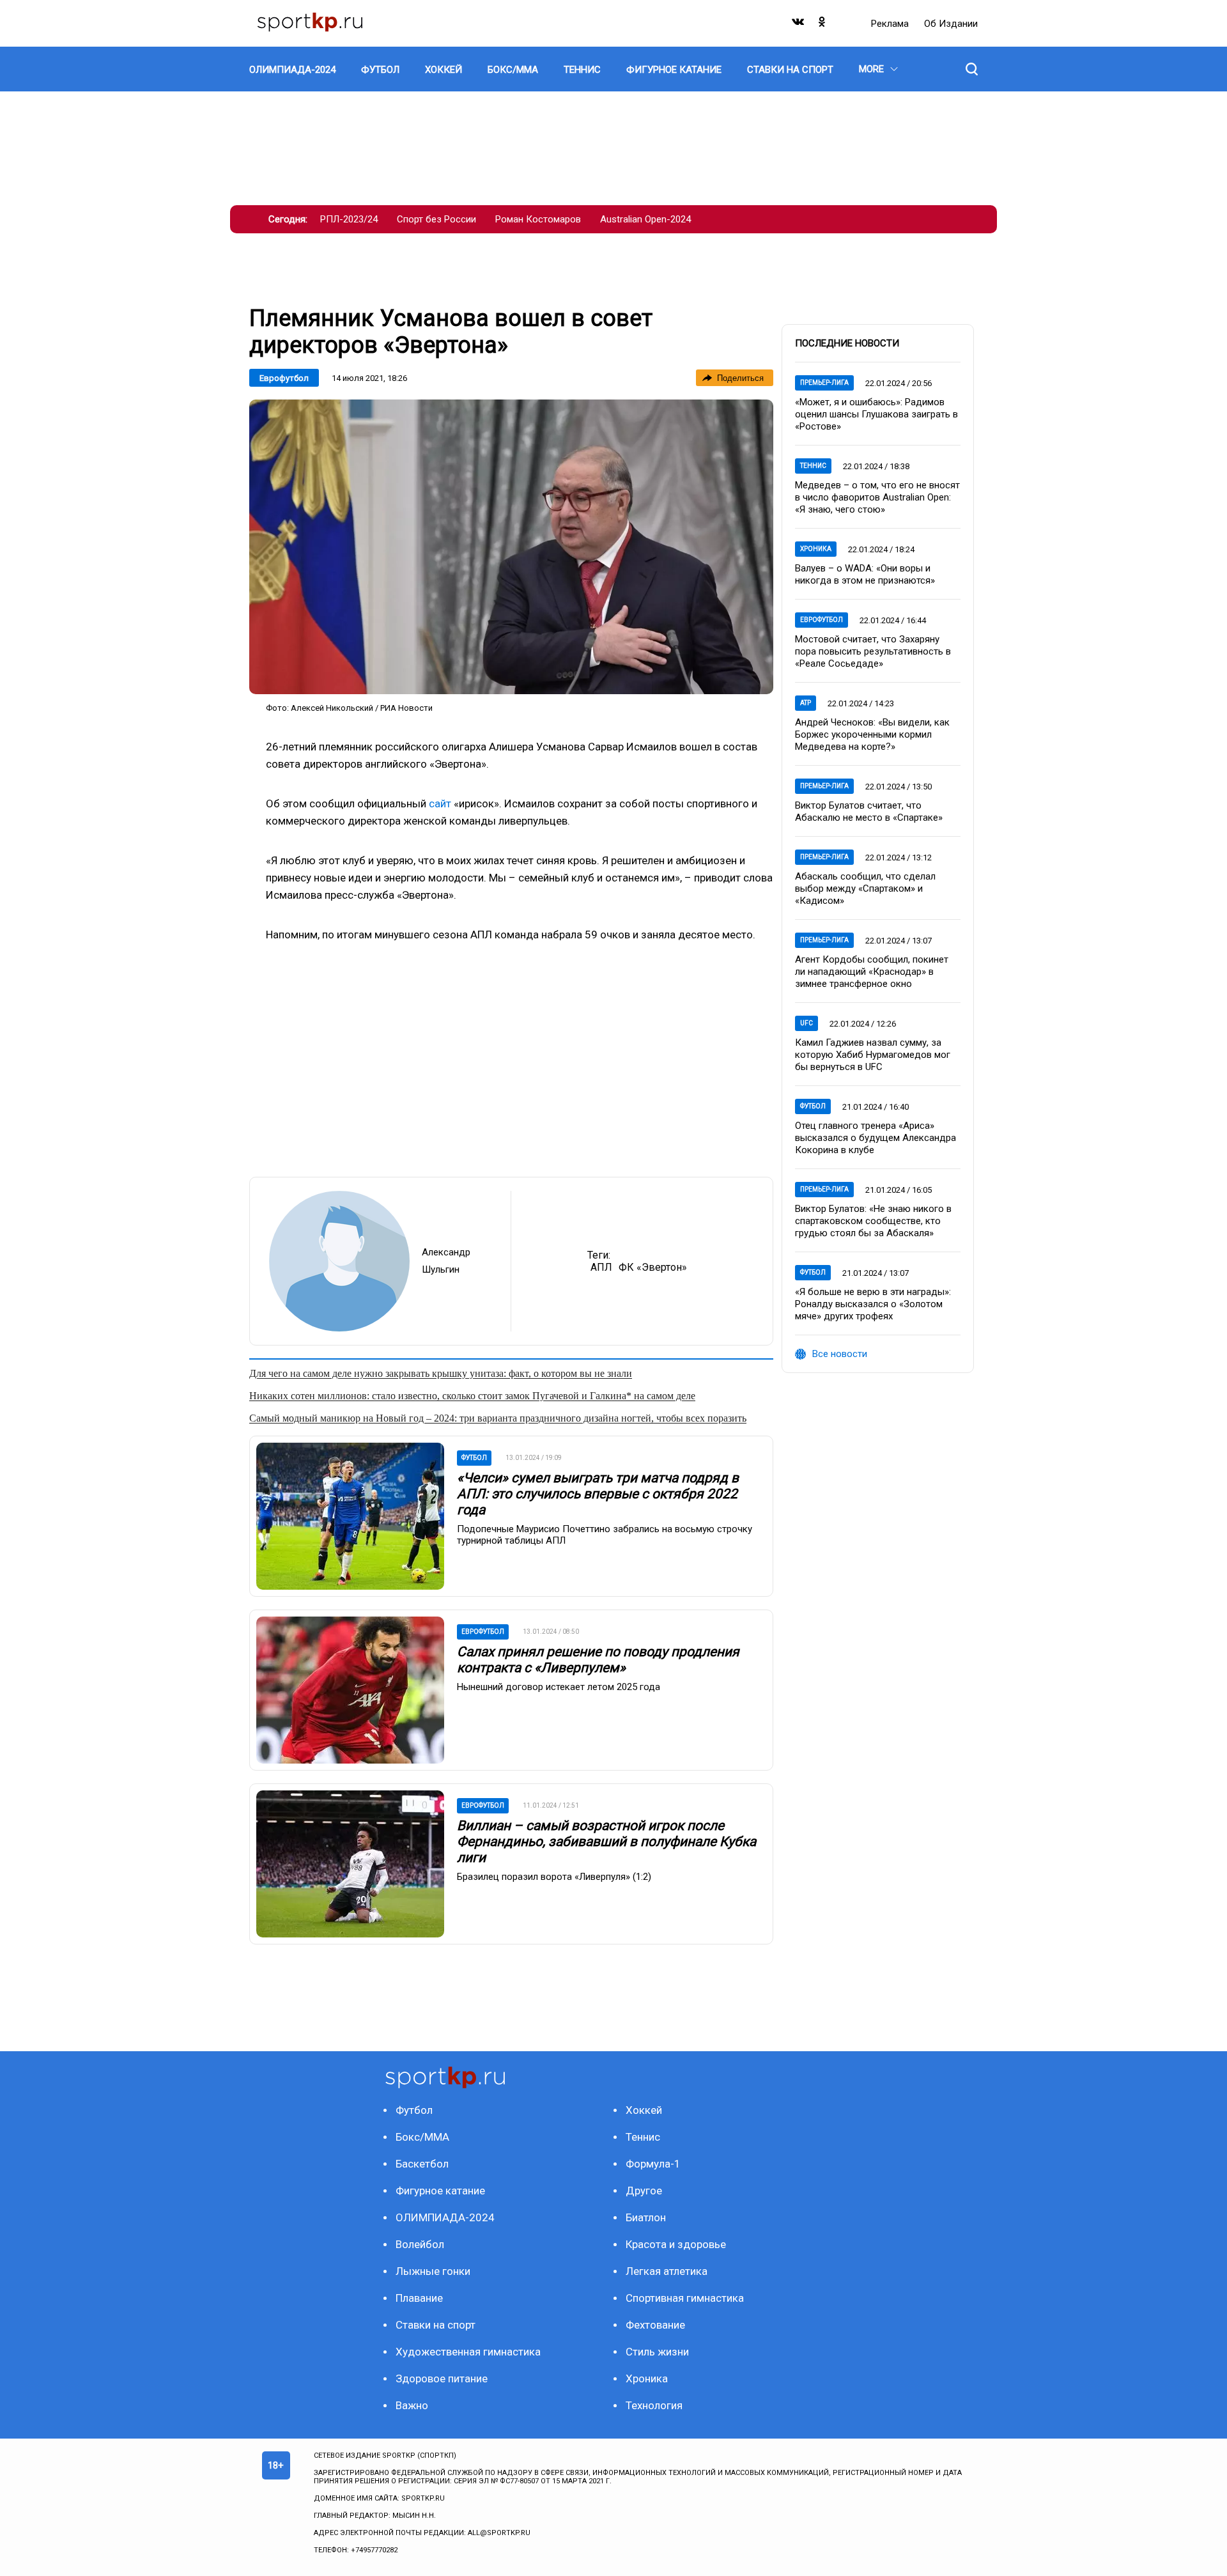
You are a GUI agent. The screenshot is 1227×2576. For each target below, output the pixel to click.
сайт (440, 803)
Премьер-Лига (824, 383)
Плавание (419, 2298)
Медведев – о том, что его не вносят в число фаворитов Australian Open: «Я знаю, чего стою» (877, 497)
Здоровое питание (442, 2378)
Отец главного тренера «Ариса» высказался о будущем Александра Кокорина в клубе (876, 1138)
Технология (654, 2405)
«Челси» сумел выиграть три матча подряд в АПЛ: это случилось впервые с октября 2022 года (598, 1494)
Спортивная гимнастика (685, 2298)
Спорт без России (436, 219)
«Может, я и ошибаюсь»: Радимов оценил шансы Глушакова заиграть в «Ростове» (876, 414)
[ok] (822, 25)
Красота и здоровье (676, 2244)
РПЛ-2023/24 (349, 219)
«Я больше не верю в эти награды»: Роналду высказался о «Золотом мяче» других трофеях (873, 1304)
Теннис (813, 466)
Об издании (951, 24)
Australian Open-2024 (645, 219)
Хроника (816, 549)
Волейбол (420, 2244)
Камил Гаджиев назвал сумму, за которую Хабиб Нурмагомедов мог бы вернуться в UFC (873, 1055)
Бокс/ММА (422, 2137)
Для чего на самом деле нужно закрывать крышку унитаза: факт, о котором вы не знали (441, 1373)
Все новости (840, 1354)
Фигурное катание (440, 2191)
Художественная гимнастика (468, 2352)
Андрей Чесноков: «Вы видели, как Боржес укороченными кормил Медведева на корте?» (872, 734)
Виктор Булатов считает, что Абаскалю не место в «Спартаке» (869, 811)
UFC (806, 1023)
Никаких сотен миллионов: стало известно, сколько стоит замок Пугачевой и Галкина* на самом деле (472, 1396)
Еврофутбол (284, 378)
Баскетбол (422, 2164)
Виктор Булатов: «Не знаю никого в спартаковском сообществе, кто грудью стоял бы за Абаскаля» (873, 1221)
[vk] (799, 25)
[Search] (972, 69)
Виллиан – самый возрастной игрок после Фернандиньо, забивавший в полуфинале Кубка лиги (606, 1842)
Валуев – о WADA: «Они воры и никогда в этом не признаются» (865, 574)
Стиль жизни (657, 2352)
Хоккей (644, 2110)
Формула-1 (653, 2164)
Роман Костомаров (538, 219)
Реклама (891, 24)
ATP (806, 703)
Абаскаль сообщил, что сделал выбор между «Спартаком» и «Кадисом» (865, 888)
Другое (644, 2191)
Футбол (813, 1106)
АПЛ (601, 1267)
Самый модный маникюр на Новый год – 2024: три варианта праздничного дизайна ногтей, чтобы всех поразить (498, 1418)
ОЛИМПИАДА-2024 (445, 2217)
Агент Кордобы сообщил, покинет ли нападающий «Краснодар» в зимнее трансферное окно (872, 972)
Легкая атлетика (667, 2271)
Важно (412, 2405)
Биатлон (646, 2217)
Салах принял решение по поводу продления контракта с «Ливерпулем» (598, 1660)
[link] (511, 547)
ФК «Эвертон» (653, 1267)
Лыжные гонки (433, 2271)
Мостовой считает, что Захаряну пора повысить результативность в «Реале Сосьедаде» (873, 651)
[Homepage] (310, 23)
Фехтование (655, 2325)
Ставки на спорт (436, 2325)
